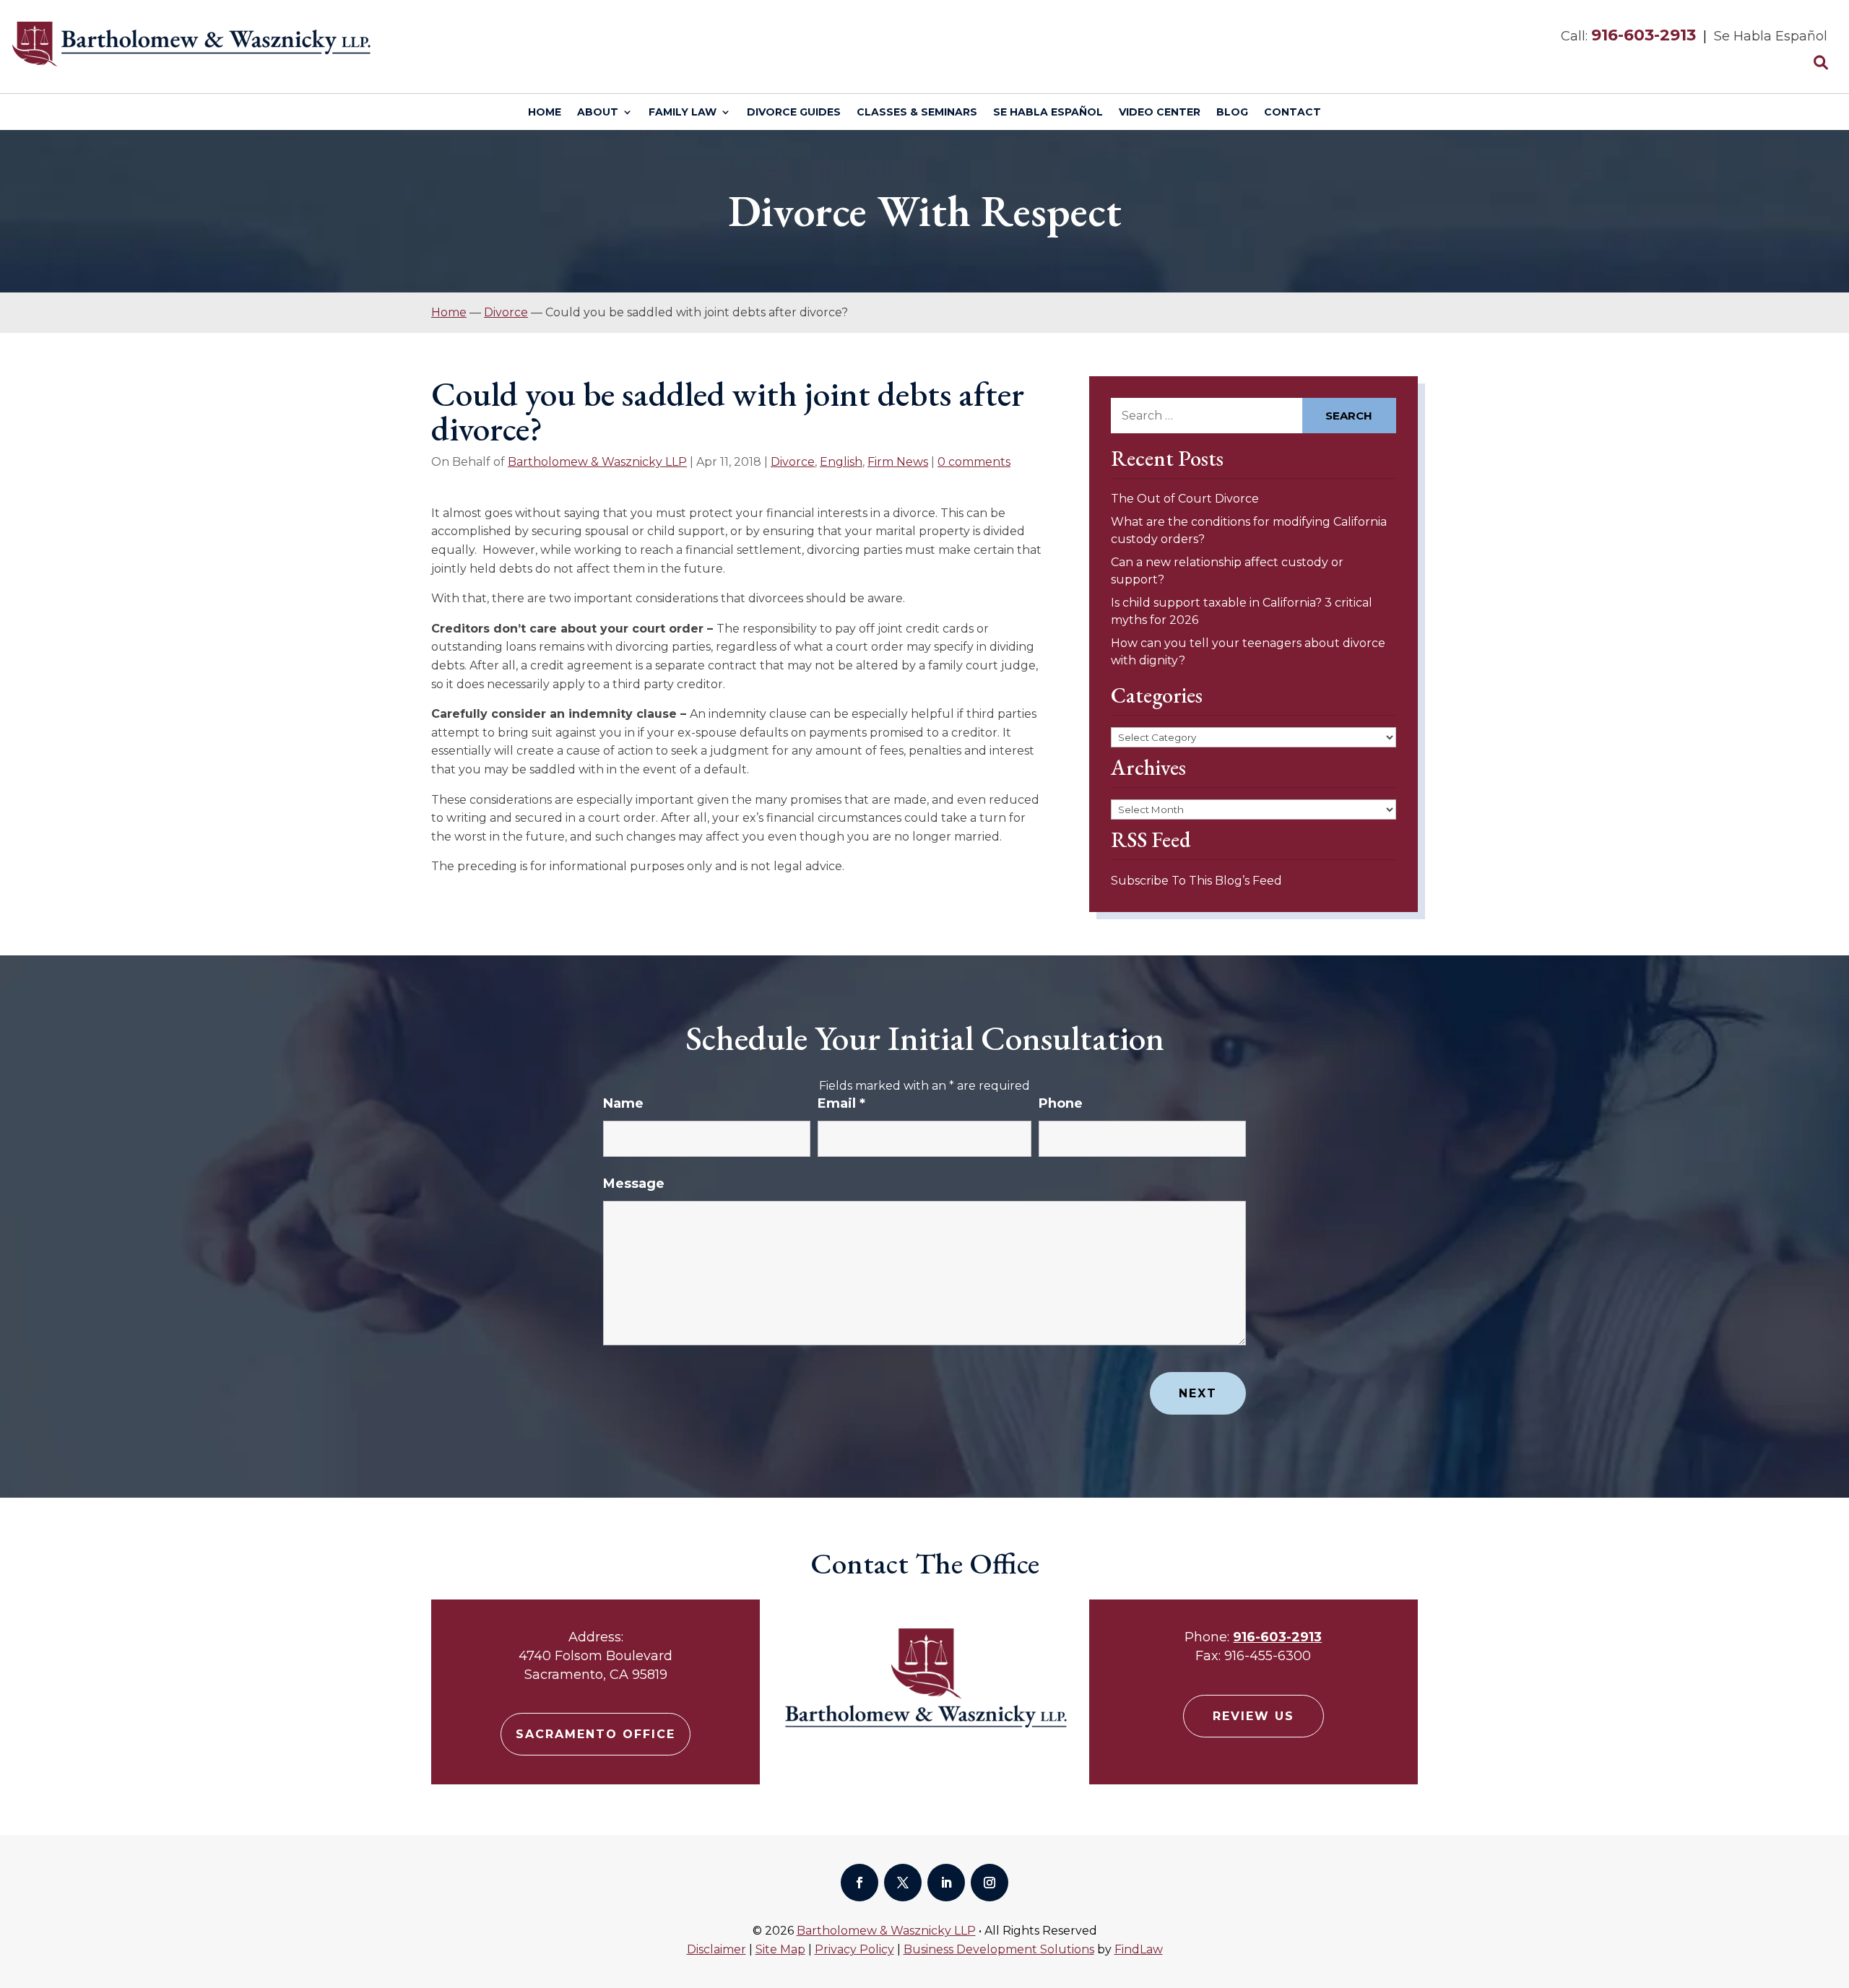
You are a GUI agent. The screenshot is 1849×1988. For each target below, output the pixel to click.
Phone (1061, 1103)
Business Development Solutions (999, 1949)
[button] (1835, 1883)
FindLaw (1139, 1949)
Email (841, 1103)
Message (634, 1184)
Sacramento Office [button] (596, 1734)
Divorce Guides (794, 113)
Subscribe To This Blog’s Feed (1196, 881)
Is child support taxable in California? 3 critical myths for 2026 (1242, 611)
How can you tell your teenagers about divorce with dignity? (1248, 652)
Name (623, 1103)
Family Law (683, 113)
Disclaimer (716, 1949)
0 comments (974, 462)
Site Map (780, 1949)
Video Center (1160, 113)
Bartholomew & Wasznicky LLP (597, 462)
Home (545, 113)
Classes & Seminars (917, 113)
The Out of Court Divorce (1185, 499)
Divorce (793, 462)
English (841, 462)
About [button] (598, 113)
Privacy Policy (854, 1949)
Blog (1232, 113)
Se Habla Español (1048, 113)
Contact (1292, 113)
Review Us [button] (1253, 1716)
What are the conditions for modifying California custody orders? (1249, 530)
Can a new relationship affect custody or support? (1227, 571)
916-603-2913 (1644, 35)
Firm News (898, 462)
